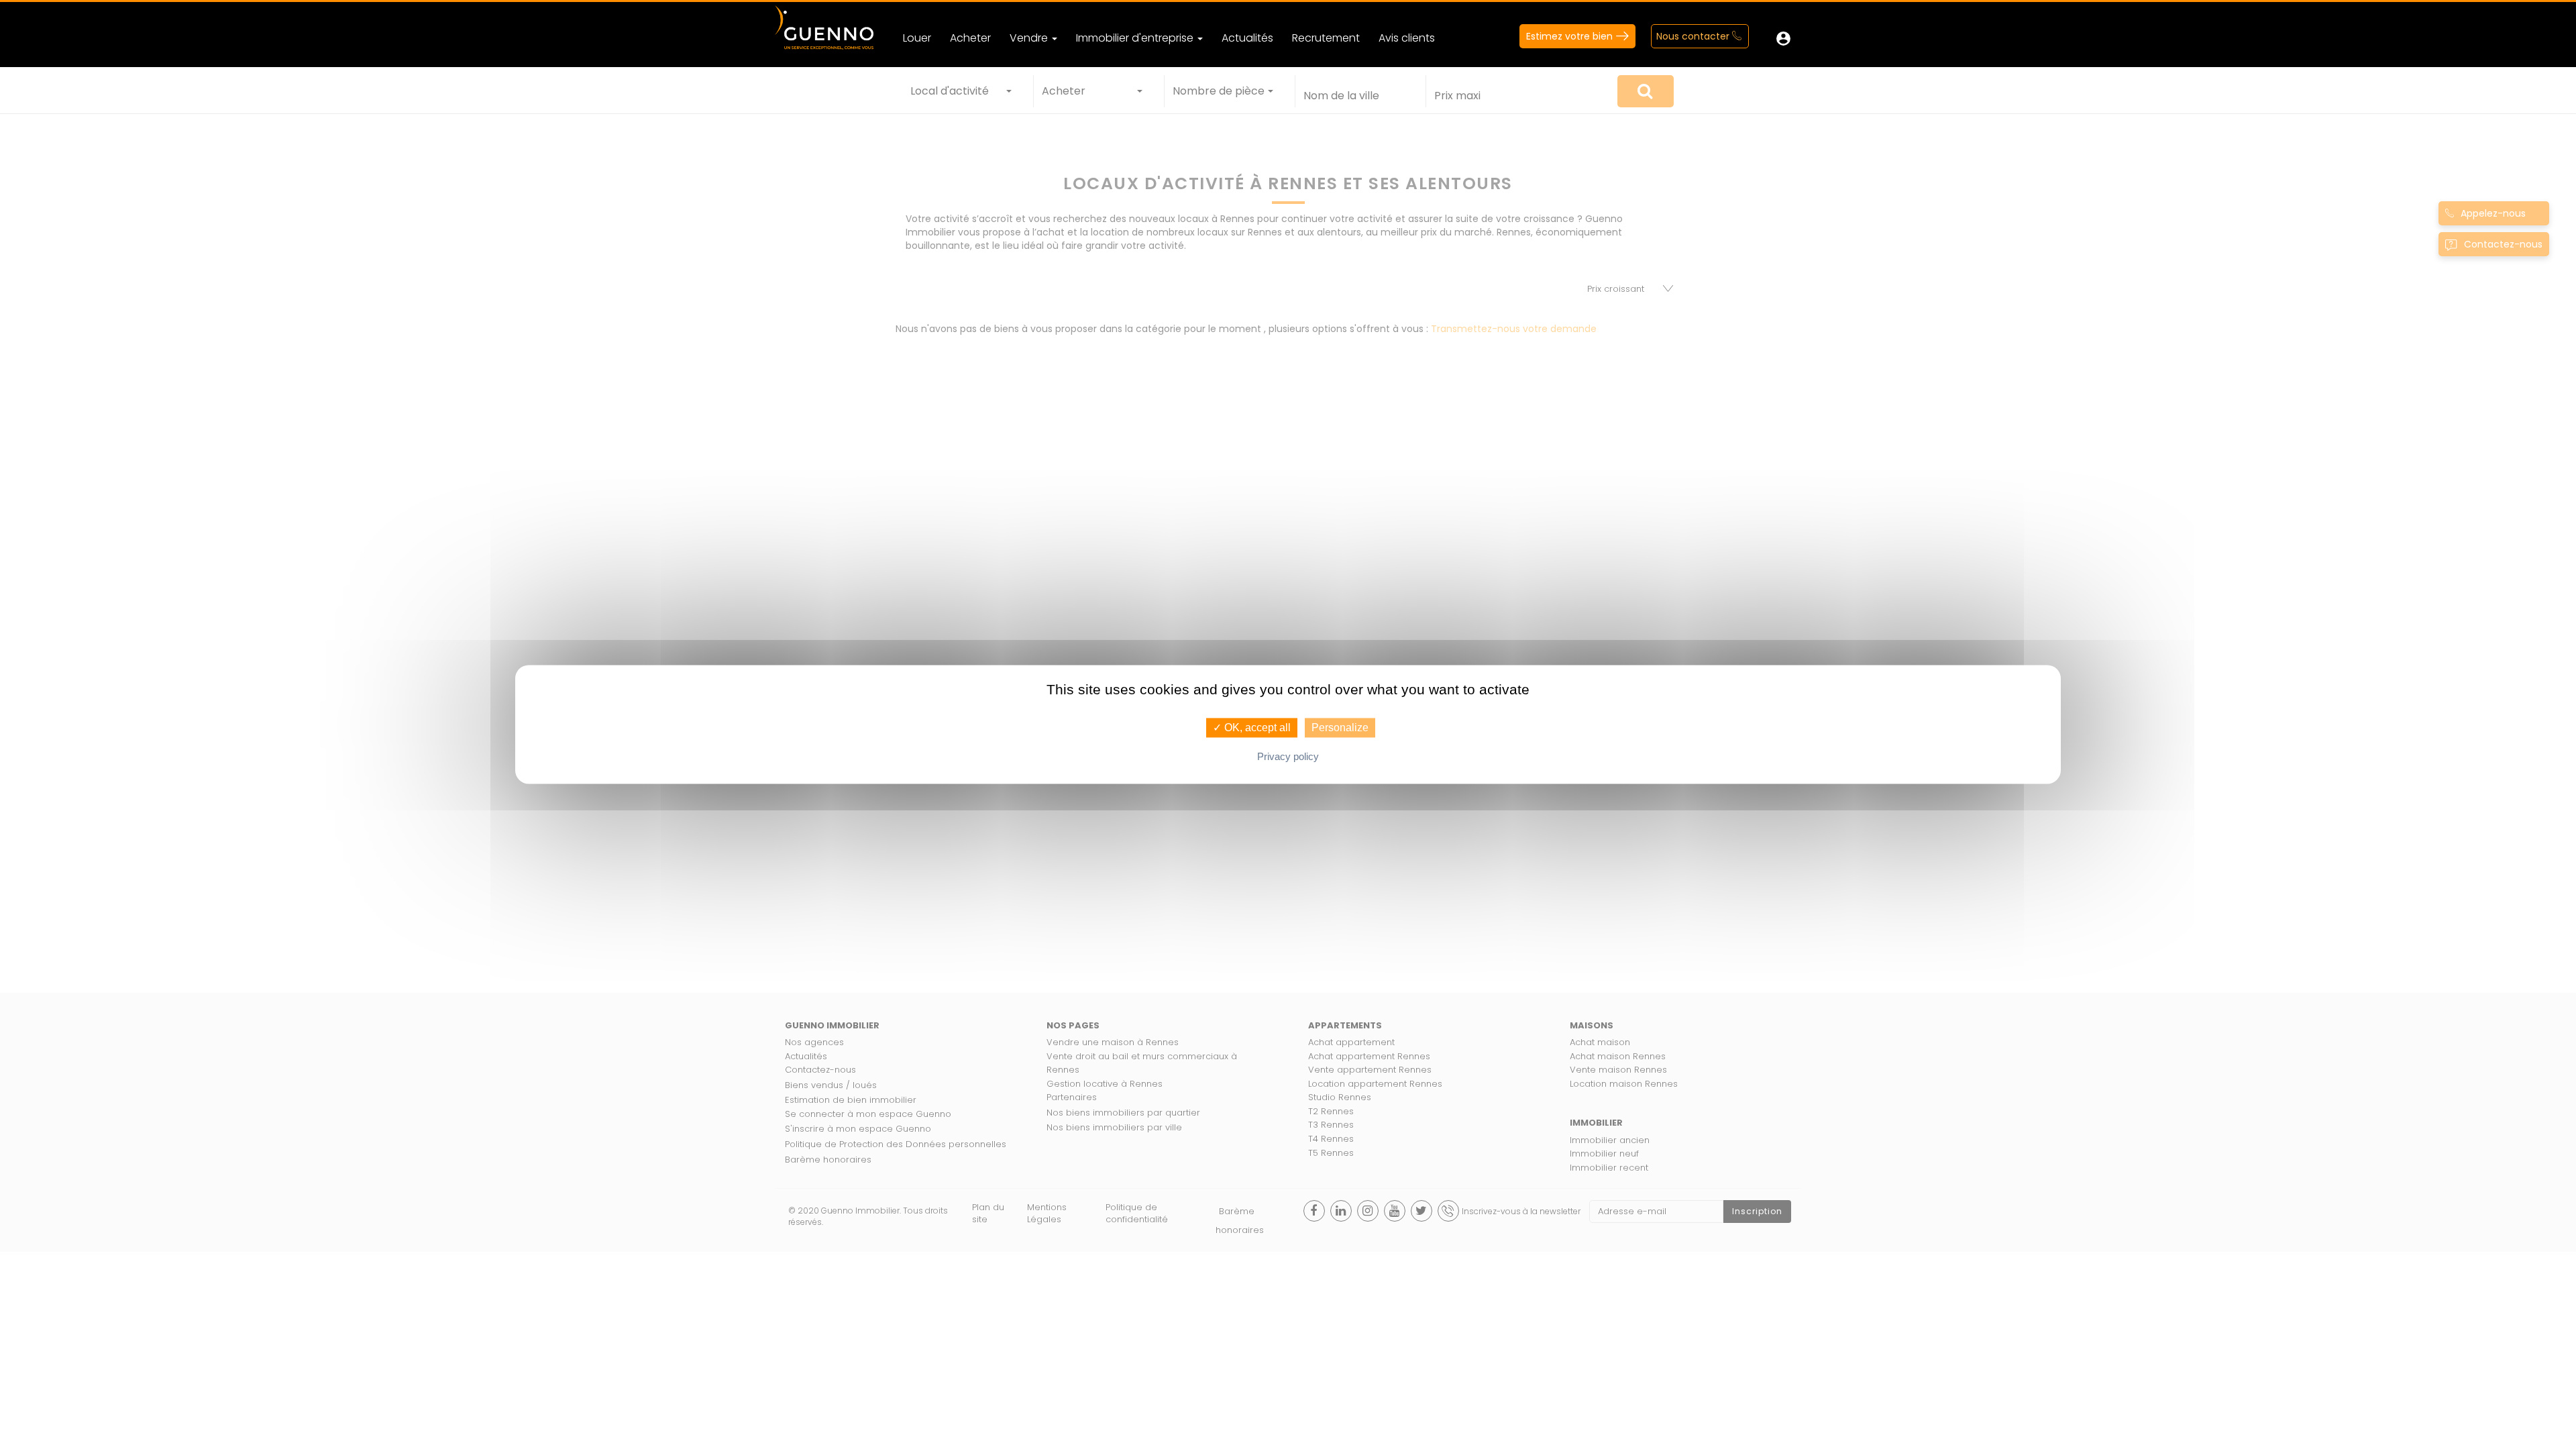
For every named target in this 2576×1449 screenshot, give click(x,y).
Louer (917, 38)
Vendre (1030, 38)
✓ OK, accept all (1252, 728)
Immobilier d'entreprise (1136, 38)
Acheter (970, 38)
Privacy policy (1288, 757)
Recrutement (1326, 38)
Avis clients (1407, 38)
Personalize (1340, 728)
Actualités (1247, 38)
